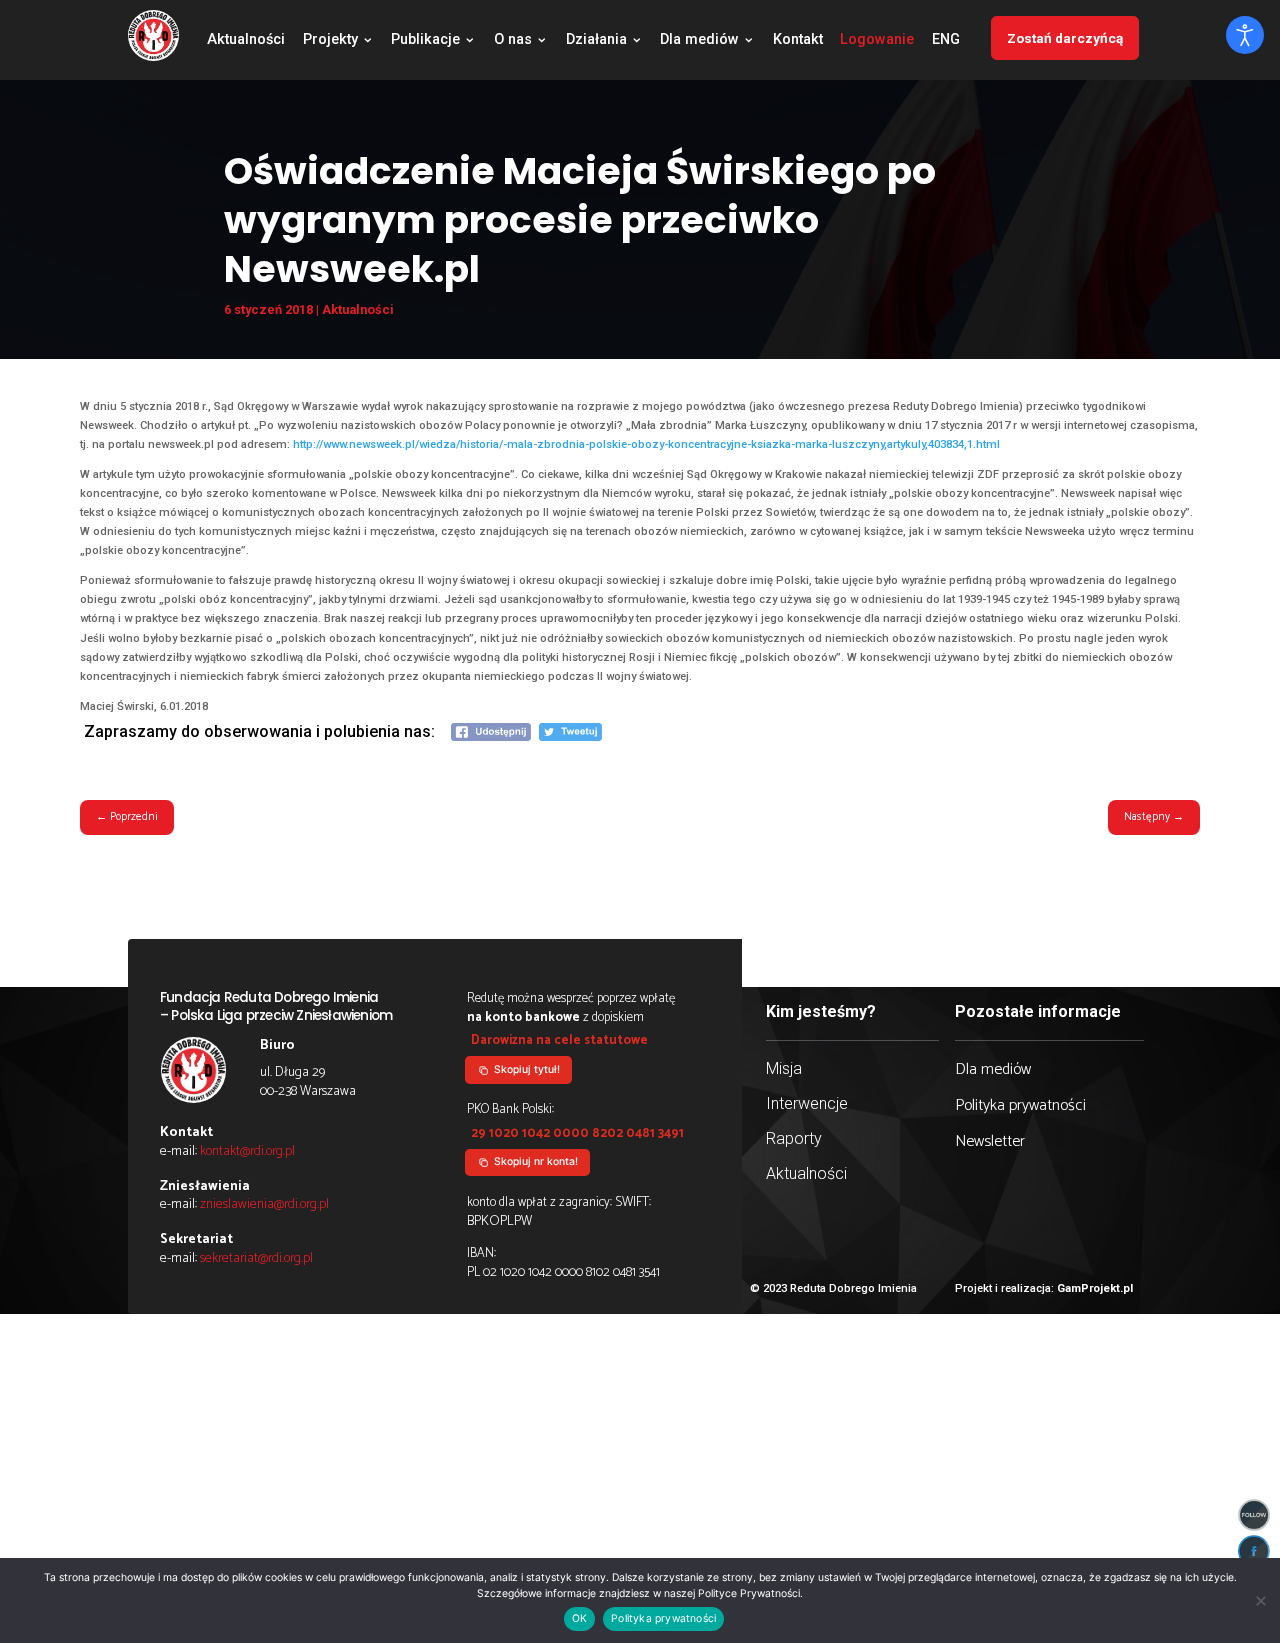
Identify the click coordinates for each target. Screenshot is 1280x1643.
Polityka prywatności (1020, 1105)
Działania (596, 41)
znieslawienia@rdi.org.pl (264, 1204)
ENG (946, 41)
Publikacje (425, 41)
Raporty (794, 1138)
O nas (513, 41)
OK (579, 1618)
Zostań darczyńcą (1065, 38)
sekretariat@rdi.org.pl (256, 1258)
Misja (784, 1068)
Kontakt (798, 41)
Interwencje (807, 1103)
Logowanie (877, 41)
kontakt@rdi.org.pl (247, 1151)
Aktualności (246, 41)
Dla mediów (699, 41)
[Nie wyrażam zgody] (1260, 1601)
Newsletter (990, 1141)
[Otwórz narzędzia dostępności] (1245, 35)
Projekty (330, 41)
